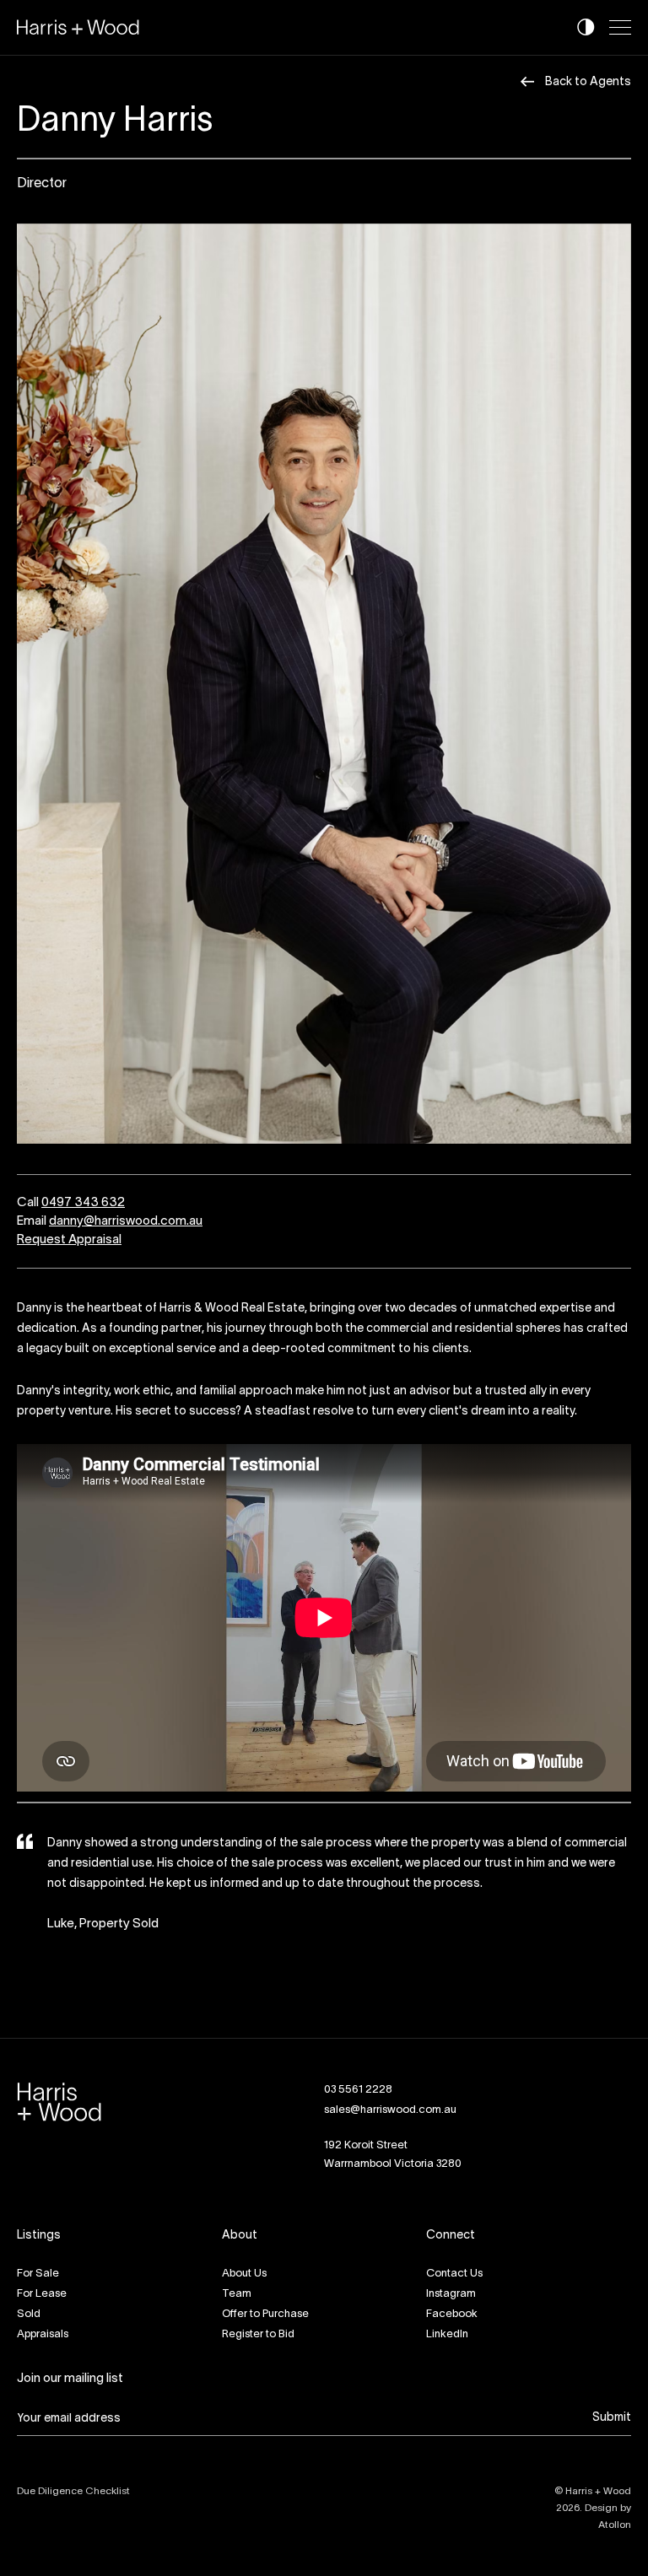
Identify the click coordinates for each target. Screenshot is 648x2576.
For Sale (38, 2254)
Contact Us (454, 2254)
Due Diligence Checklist (73, 2471)
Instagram (451, 2274)
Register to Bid (258, 2315)
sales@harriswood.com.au (390, 2090)
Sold (29, 2294)
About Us (244, 2254)
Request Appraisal (69, 1240)
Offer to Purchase (265, 2294)
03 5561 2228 (358, 2070)
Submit (612, 2398)
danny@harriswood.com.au (126, 1221)
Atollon (615, 2505)
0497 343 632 (83, 1203)
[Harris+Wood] (78, 27)
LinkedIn (447, 2315)
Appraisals (43, 2315)
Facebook (452, 2294)
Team (237, 2274)
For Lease (42, 2274)
